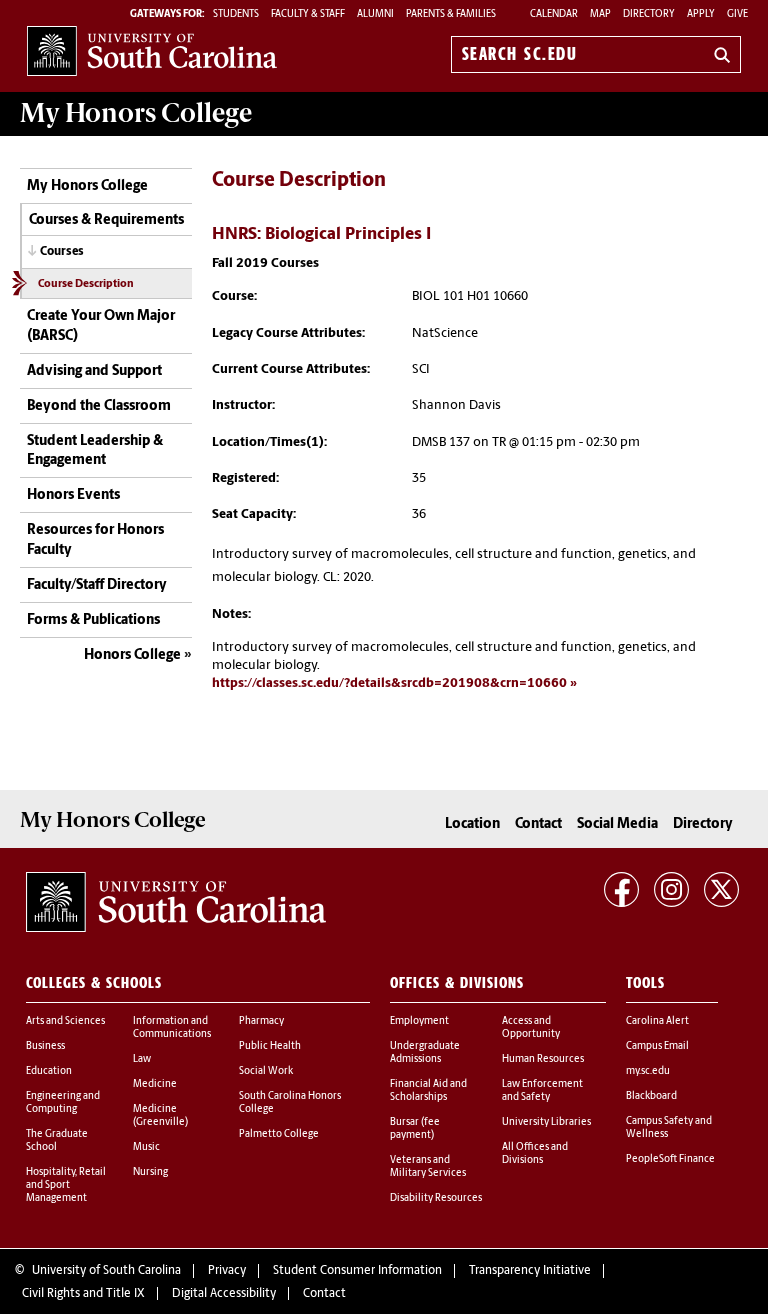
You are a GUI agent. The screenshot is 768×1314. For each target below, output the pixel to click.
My (136, 113)
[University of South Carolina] (176, 902)
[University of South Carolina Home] (152, 50)
